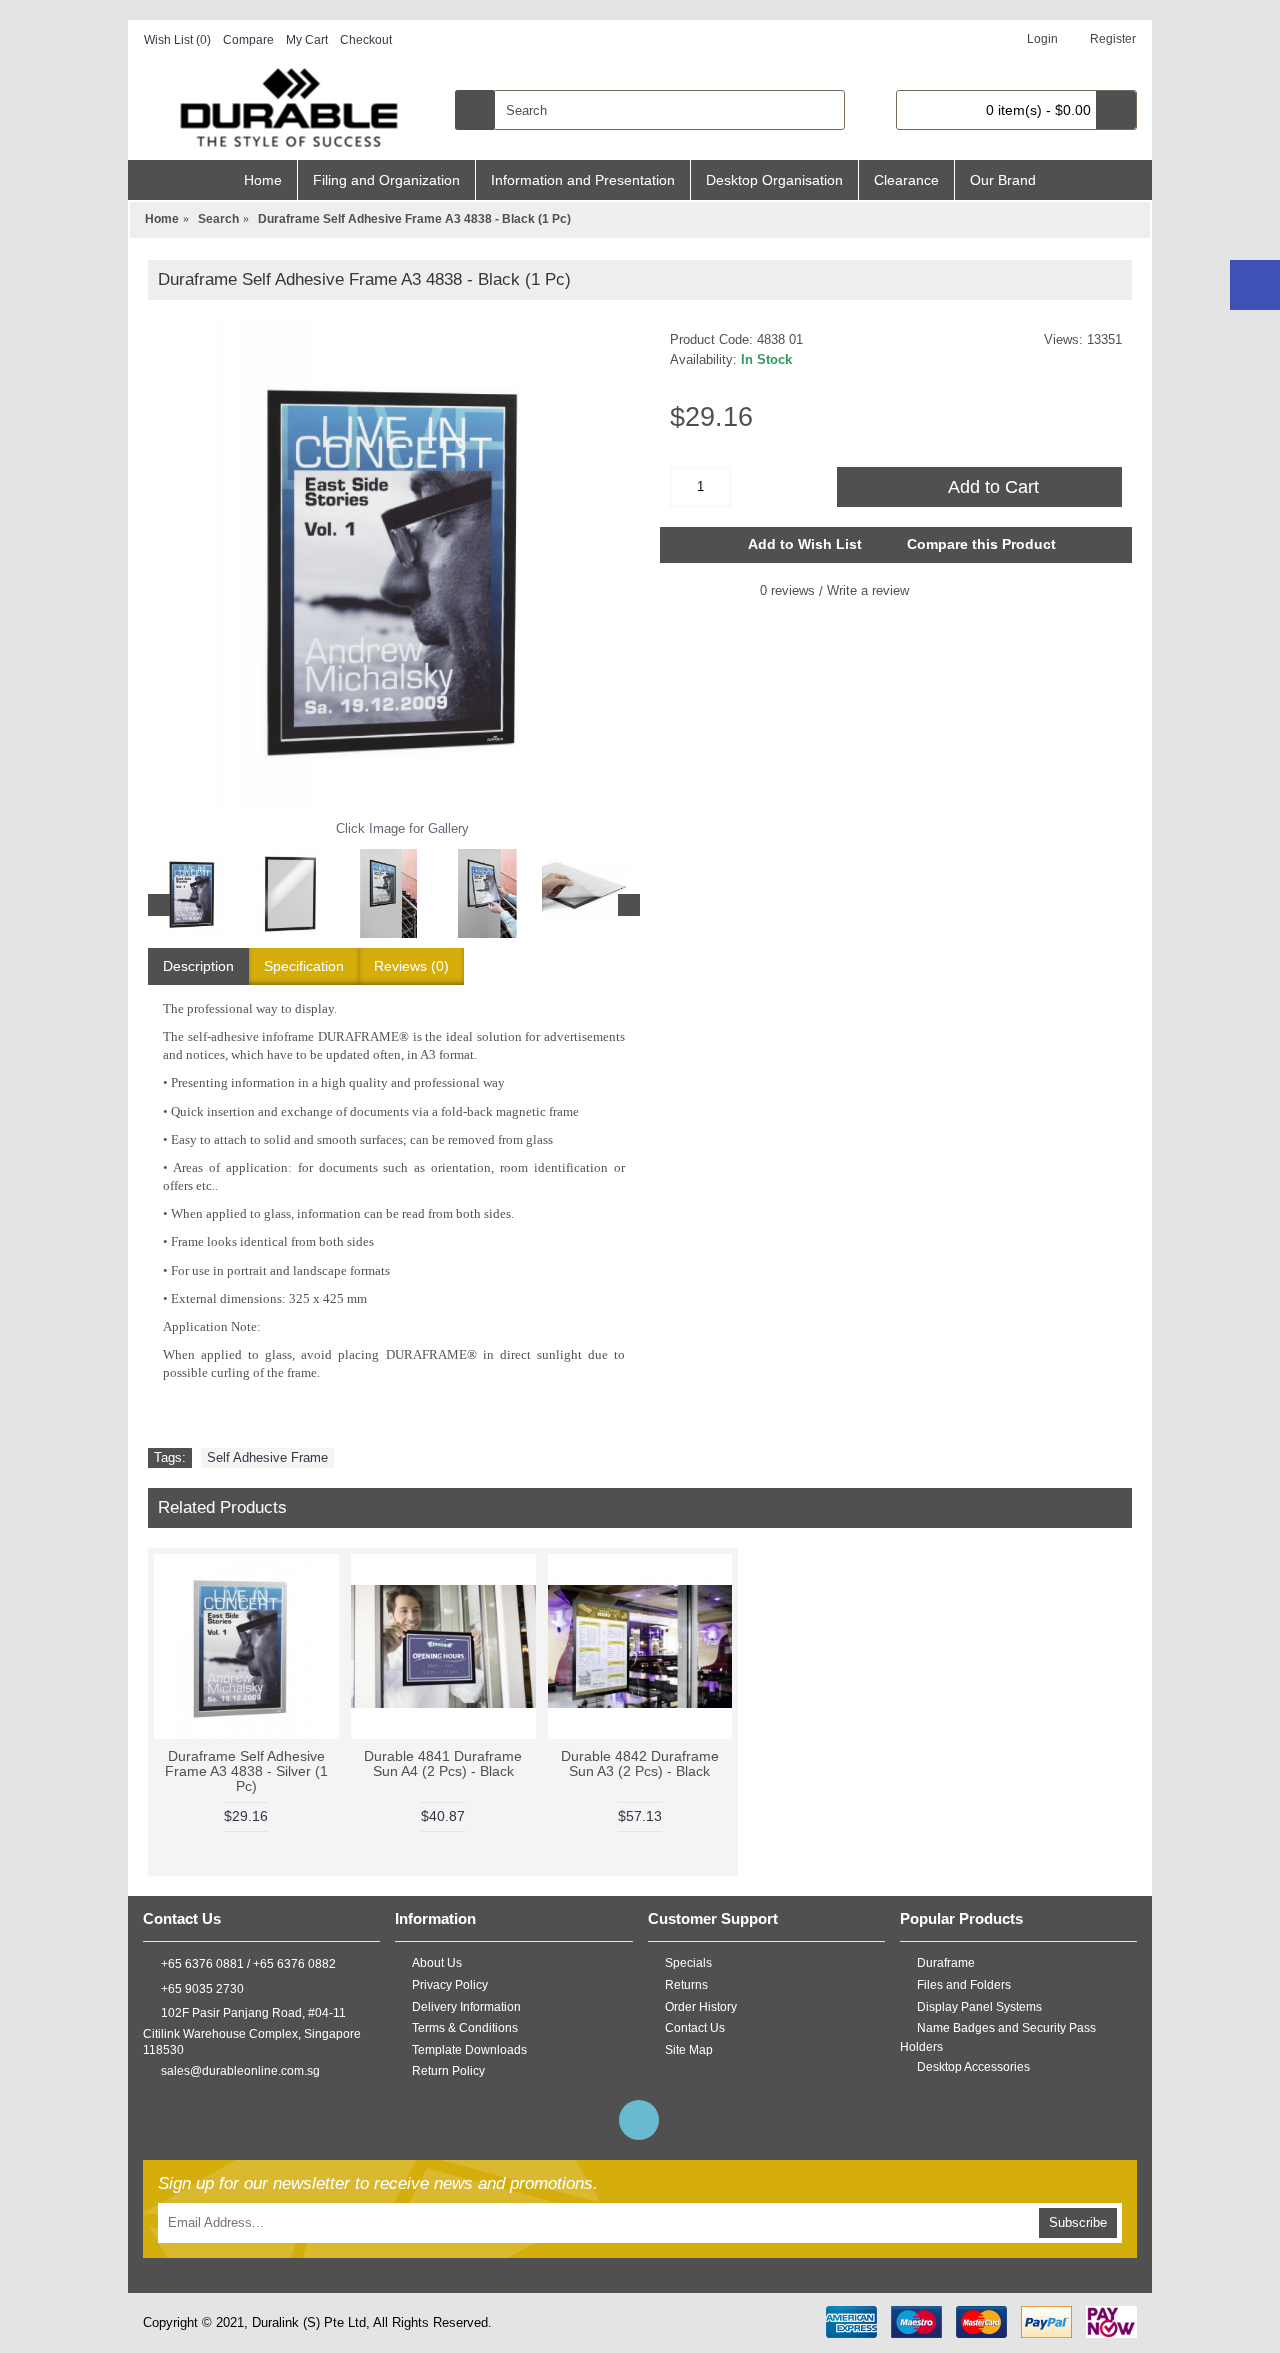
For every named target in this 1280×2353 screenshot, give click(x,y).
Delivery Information (466, 2007)
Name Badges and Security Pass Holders (998, 2037)
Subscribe (1078, 2222)
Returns (686, 1985)
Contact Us (695, 2028)
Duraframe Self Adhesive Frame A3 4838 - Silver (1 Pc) (246, 1771)
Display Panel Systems (979, 2007)
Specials (688, 1963)
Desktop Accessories (973, 2066)
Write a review (868, 590)
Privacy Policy (450, 1985)
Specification (304, 966)
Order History (701, 2007)
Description (198, 966)
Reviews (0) (411, 966)
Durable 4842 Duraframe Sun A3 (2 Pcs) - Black (640, 1763)
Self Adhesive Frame (267, 1457)
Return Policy (448, 2071)
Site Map (689, 2050)
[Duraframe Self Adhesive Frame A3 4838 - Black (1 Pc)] (394, 566)
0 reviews (787, 590)
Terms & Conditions (465, 2028)
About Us (437, 1963)
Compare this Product (981, 544)
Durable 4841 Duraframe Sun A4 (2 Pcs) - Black (443, 1763)
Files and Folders (964, 1985)
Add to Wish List (805, 544)
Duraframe (946, 1963)
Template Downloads (469, 2050)
